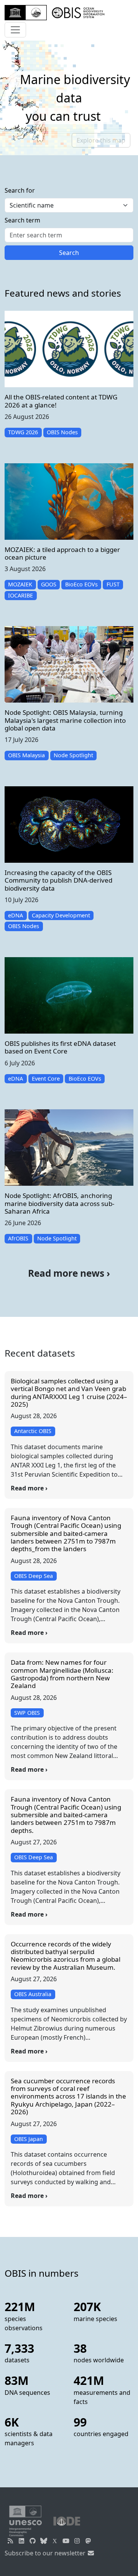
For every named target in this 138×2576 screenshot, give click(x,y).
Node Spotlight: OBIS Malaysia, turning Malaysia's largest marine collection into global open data (65, 720)
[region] (69, 98)
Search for (20, 190)
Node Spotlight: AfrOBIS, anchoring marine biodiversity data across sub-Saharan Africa (59, 1203)
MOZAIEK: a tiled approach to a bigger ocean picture (62, 553)
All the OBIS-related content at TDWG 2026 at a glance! (61, 401)
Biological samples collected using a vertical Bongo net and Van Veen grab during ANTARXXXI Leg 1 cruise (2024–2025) (69, 1393)
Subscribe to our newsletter (46, 2553)
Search (69, 253)
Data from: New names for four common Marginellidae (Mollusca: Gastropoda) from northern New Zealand (62, 1674)
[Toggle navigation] (15, 30)
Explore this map (101, 140)
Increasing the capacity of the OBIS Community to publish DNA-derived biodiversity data (58, 880)
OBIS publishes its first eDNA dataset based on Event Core (60, 1047)
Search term (22, 220)
